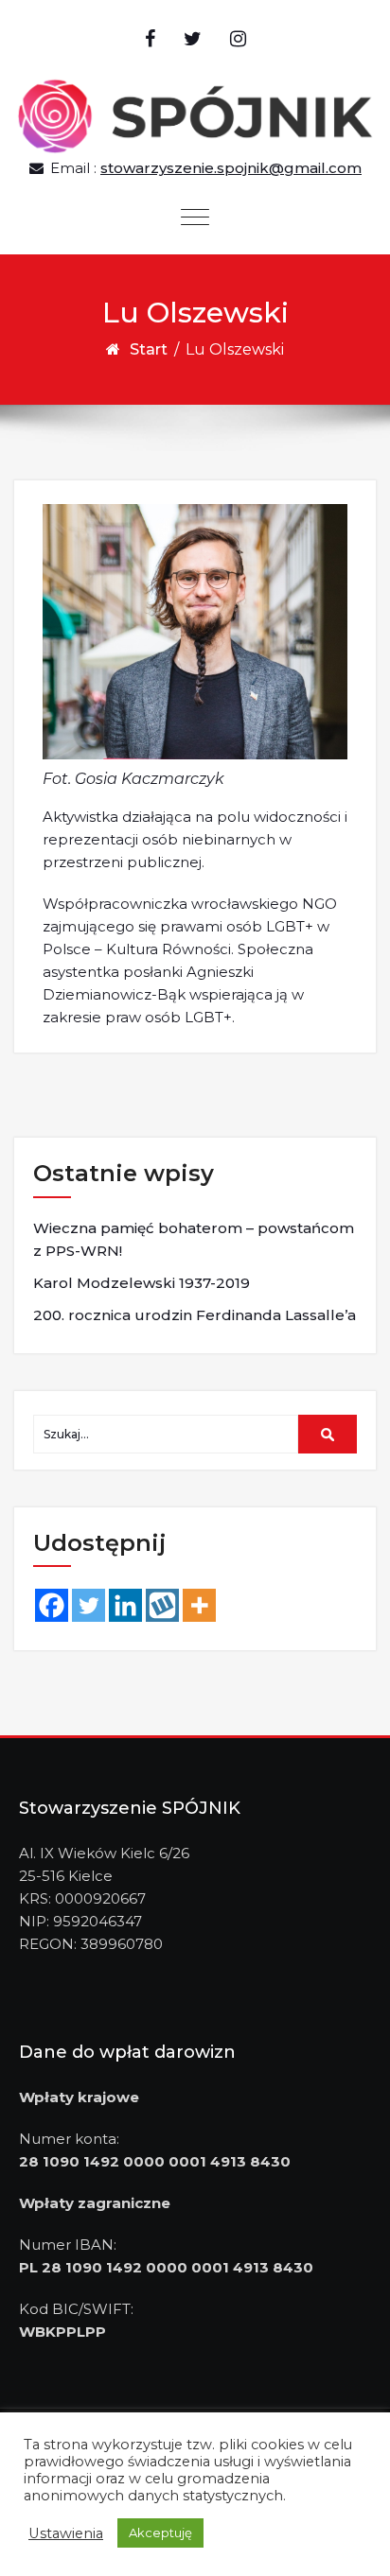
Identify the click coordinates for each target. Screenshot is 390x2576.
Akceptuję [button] (160, 2532)
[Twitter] (89, 1605)
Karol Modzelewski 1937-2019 (142, 1283)
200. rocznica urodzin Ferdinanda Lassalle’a (195, 1315)
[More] (199, 1605)
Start (149, 349)
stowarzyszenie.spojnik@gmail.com (231, 168)
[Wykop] (162, 1605)
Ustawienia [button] (66, 2533)
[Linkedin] (125, 1605)
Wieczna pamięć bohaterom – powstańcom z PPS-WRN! (194, 1239)
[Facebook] (52, 1605)
